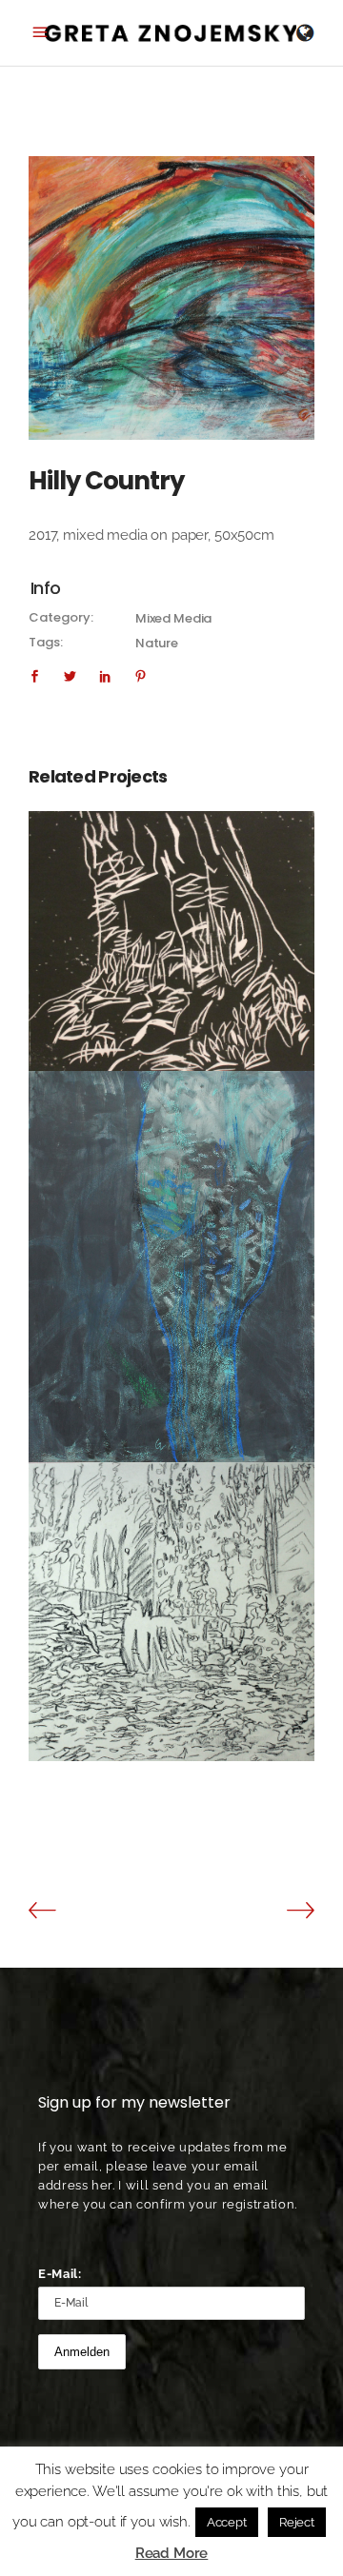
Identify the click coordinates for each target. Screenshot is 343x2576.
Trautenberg (171, 931)
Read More (172, 2553)
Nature (157, 643)
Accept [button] (227, 2522)
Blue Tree (171, 1256)
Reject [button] (297, 2522)
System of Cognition (171, 1601)
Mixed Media (173, 618)
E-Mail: (60, 2274)
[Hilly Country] (171, 298)
